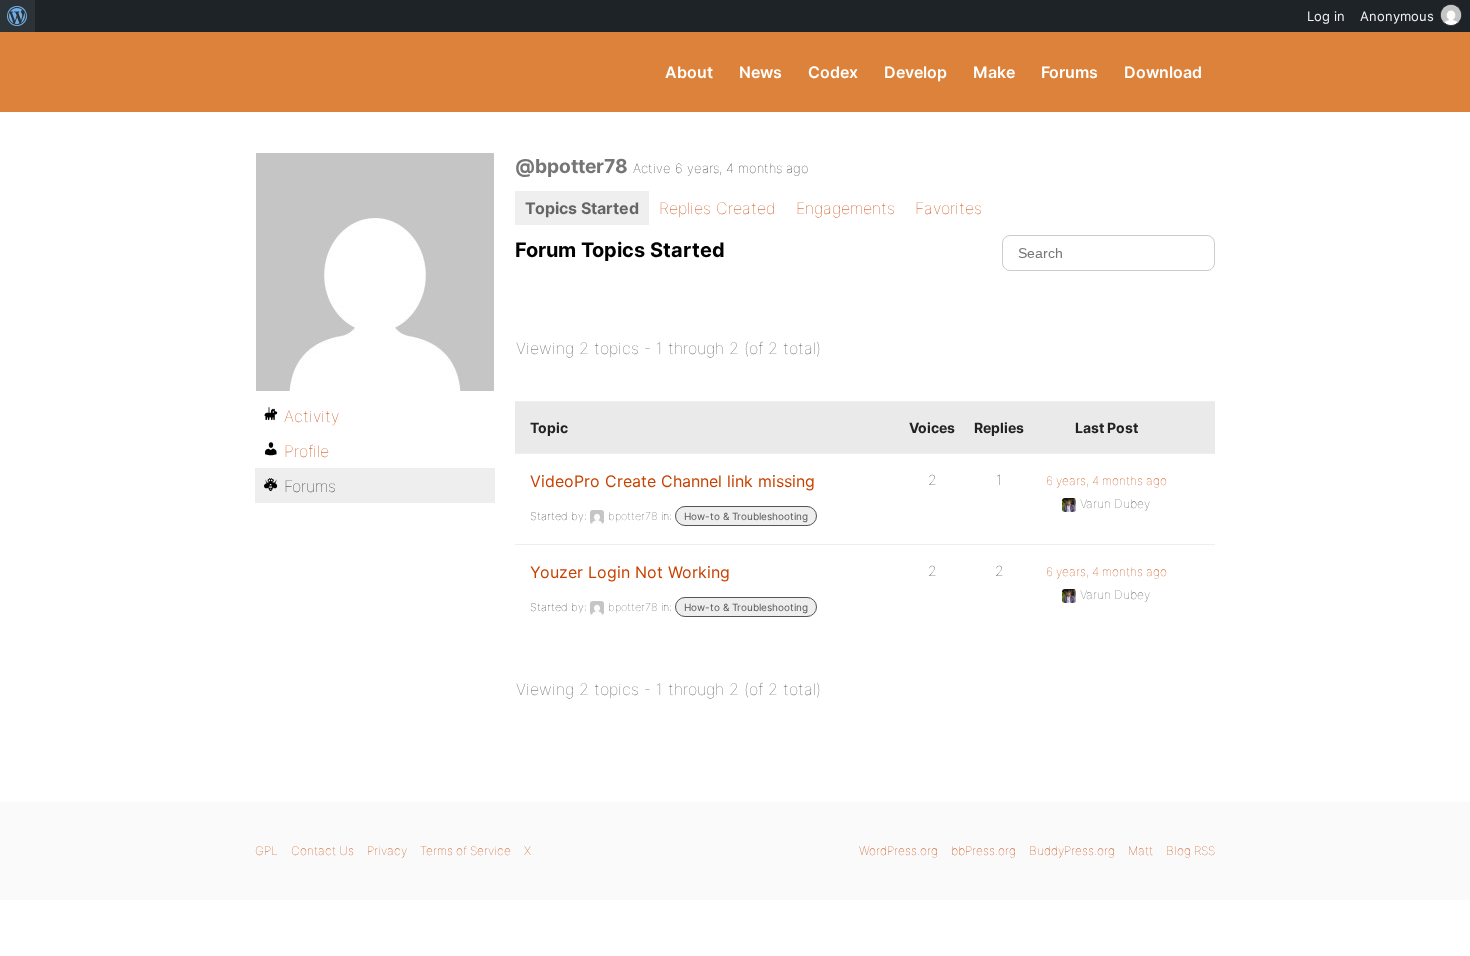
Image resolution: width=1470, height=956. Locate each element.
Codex (833, 72)
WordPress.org (898, 850)
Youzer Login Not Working (630, 572)
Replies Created (717, 208)
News (760, 72)
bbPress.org (983, 850)
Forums (1069, 72)
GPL (266, 850)
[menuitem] (17, 16)
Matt (1140, 850)
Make (994, 72)
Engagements (845, 208)
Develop (915, 72)
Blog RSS (1190, 850)
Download (1163, 72)
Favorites (948, 208)
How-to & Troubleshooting (746, 516)
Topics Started (582, 208)
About (689, 72)
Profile (306, 451)
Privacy (387, 850)
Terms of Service (465, 850)
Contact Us (322, 850)
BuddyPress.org (389, 72)
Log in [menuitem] (1326, 16)
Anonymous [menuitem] (1397, 16)
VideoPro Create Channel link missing (672, 481)
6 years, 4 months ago (1106, 480)
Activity (311, 416)
